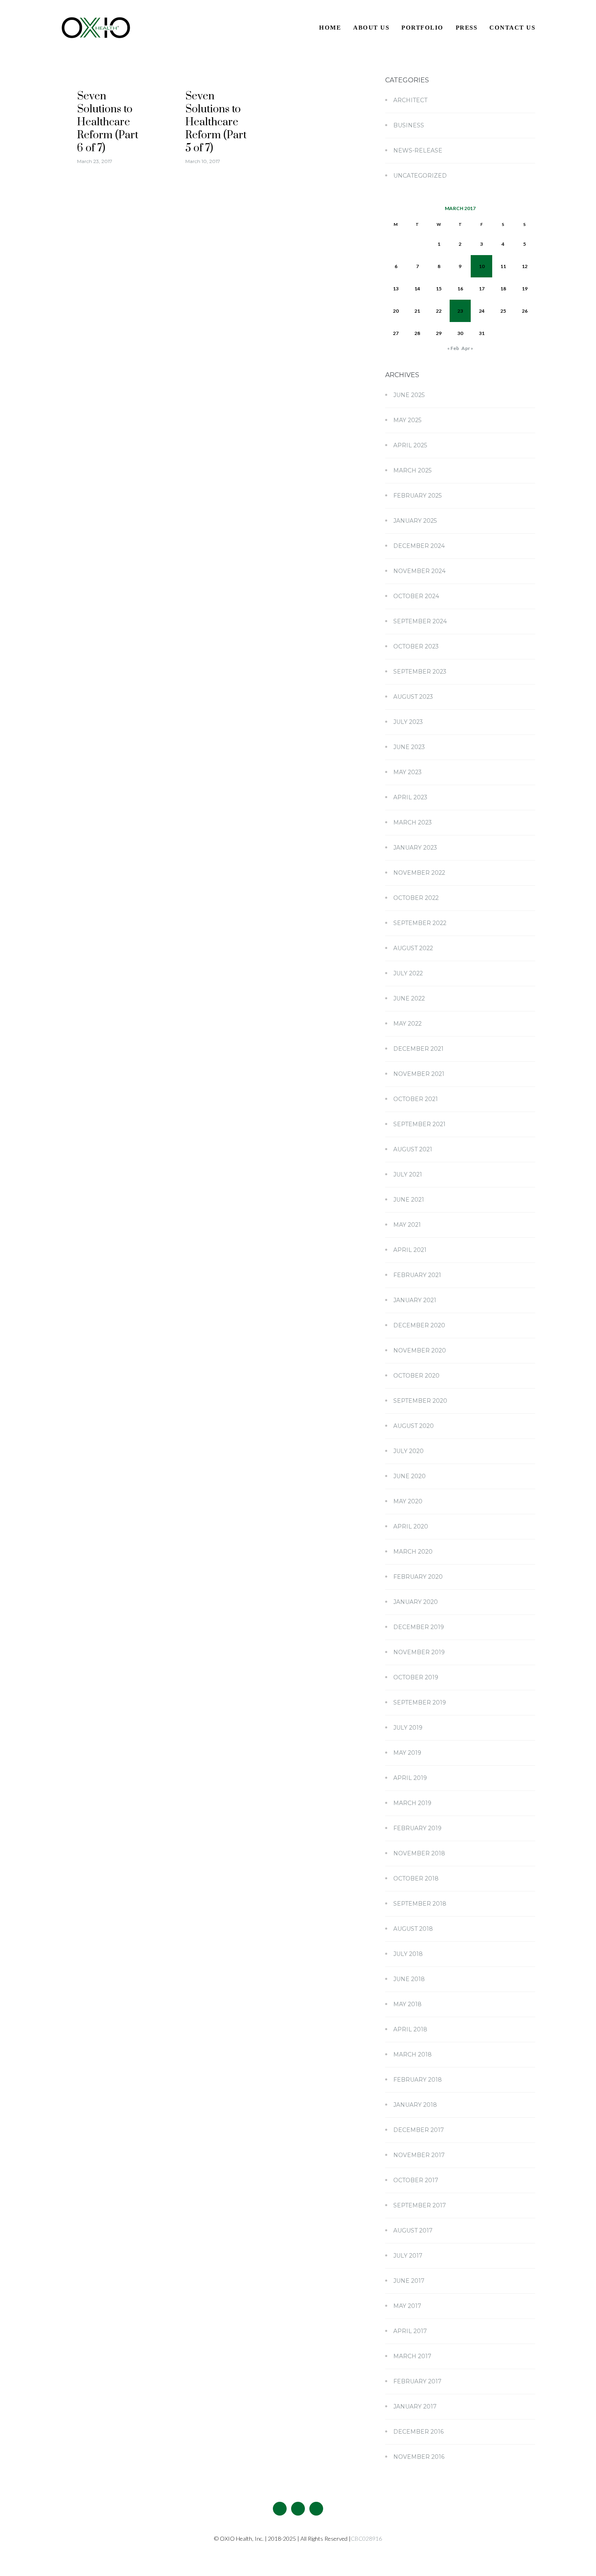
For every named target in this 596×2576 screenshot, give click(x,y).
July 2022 (408, 973)
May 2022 (407, 1024)
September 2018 (420, 1904)
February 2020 (418, 1577)
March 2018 (413, 2054)
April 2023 (410, 797)
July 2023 (408, 722)
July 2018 (408, 1954)
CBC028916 (366, 2538)
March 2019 (412, 1803)
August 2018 (413, 1929)
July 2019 (408, 1728)
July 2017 (408, 2256)
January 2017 (415, 2406)
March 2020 (413, 1552)
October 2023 (416, 646)
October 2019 (416, 1677)
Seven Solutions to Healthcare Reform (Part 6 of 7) (108, 122)
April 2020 (411, 1526)
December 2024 (419, 546)
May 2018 (407, 2004)
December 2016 (418, 2432)
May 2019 (407, 1753)
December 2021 (418, 1049)
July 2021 (408, 1174)
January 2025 (415, 521)
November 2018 (419, 1853)
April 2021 (410, 1250)
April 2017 (410, 2331)
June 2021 (409, 1200)
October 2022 (416, 898)
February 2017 (417, 2381)
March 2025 (412, 470)
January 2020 (416, 1602)
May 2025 (407, 420)
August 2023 (413, 697)
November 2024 (419, 571)
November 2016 (419, 2457)
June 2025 (409, 395)
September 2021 (419, 1124)
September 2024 (420, 621)
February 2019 (417, 1828)
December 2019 (419, 1627)
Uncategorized (420, 176)
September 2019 (420, 1702)
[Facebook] (280, 2509)
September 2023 (420, 672)
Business (409, 125)
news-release (418, 150)
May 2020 (408, 1501)
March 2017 (412, 2356)
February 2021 (417, 1275)
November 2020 (420, 1350)
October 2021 (416, 1099)
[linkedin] (316, 2509)
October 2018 (416, 1878)
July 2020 (408, 1451)
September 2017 (420, 2205)
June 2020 (409, 1476)
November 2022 (419, 873)
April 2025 (410, 445)
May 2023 (407, 772)
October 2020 (416, 1376)
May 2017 (407, 2306)
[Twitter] (298, 2509)
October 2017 (416, 2180)
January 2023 (415, 848)
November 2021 (419, 1074)
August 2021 (413, 1149)
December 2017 (419, 2130)
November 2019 (419, 1652)
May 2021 (407, 1225)
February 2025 (417, 496)
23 (460, 311)
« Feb (453, 348)
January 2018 (415, 2105)
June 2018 (409, 1979)
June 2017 (409, 2281)
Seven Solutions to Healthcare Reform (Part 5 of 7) (216, 122)
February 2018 (418, 2080)
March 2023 (413, 822)
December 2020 (419, 1325)
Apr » (467, 348)
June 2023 (409, 747)
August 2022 (413, 948)
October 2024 (416, 596)
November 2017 (419, 2155)
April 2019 (410, 1778)
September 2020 (420, 1401)
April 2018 (410, 2029)
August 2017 (413, 2230)
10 (482, 266)
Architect (410, 100)
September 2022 (420, 923)
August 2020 (414, 1426)
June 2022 (409, 998)
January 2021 (415, 1300)
